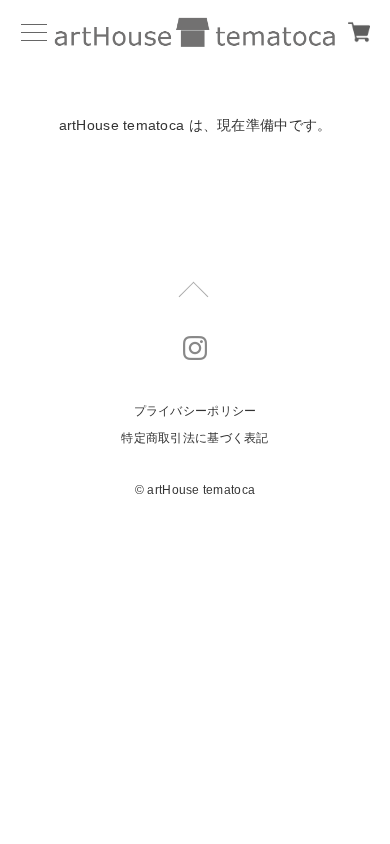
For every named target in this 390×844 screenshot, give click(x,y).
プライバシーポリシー (195, 411)
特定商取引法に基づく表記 (194, 438)
